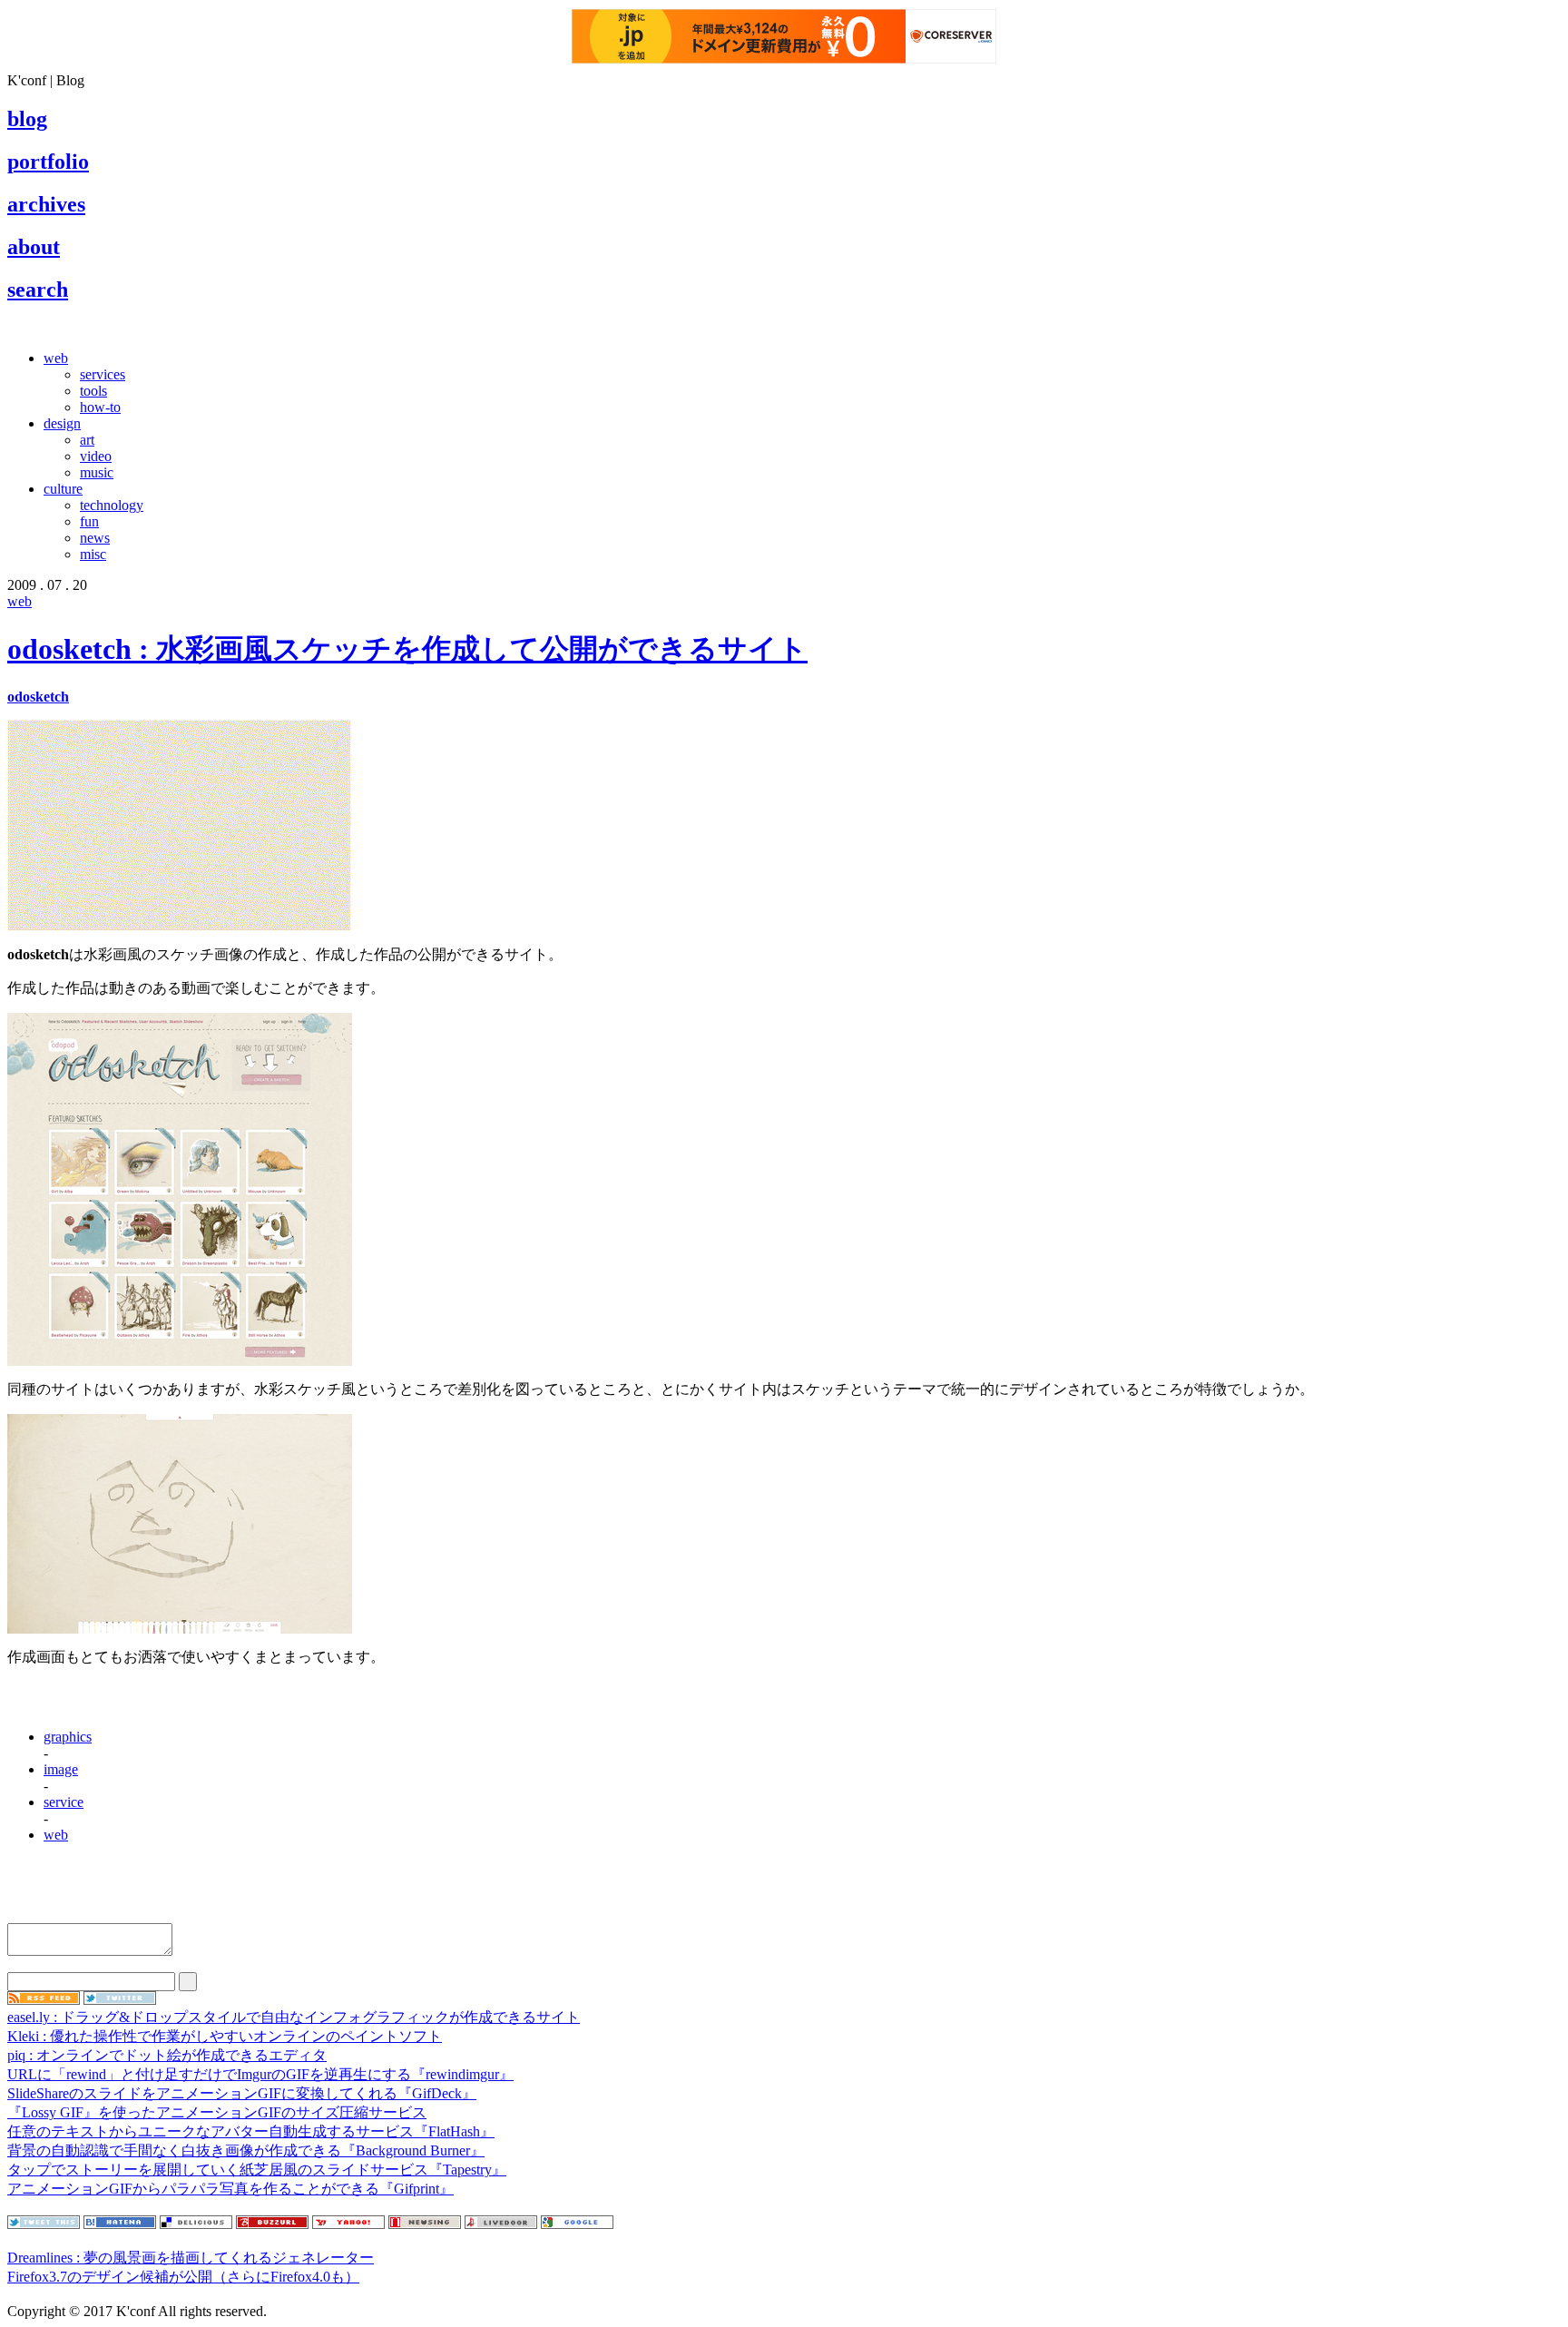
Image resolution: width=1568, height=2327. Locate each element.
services (103, 374)
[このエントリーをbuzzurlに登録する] (272, 2224)
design (62, 423)
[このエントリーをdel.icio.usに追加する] (196, 2224)
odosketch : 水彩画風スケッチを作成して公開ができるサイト (407, 649)
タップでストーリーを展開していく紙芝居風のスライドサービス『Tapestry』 (257, 2170)
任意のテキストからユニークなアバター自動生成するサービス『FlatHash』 (251, 2131)
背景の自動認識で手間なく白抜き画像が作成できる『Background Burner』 (246, 2150)
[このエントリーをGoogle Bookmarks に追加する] (577, 2224)
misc (93, 554)
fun (89, 521)
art (87, 440)
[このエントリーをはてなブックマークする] (120, 2224)
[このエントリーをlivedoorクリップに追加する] (501, 2224)
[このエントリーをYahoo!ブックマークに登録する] (348, 2224)
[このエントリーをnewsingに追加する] (425, 2224)
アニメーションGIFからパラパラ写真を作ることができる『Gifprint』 (230, 2189)
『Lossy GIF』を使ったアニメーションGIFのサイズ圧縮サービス (217, 2112)
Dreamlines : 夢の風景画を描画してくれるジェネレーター (191, 2258)
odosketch (38, 697)
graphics (68, 1737)
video (96, 456)
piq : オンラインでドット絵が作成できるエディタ (167, 2055)
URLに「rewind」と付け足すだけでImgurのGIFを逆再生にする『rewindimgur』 (260, 2074)
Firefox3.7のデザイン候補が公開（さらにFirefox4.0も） (183, 2277)
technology (112, 505)
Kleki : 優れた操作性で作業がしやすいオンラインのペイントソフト (225, 2036)
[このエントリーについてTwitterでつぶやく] (44, 2224)
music (97, 472)
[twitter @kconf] (120, 2000)
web (56, 358)
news (95, 538)
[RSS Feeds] (44, 2000)
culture (63, 489)
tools (93, 391)
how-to (100, 407)
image (61, 1769)
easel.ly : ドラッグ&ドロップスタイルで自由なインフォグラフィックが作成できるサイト (294, 2017)
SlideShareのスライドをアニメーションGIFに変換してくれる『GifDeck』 (242, 2093)
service (64, 1802)
